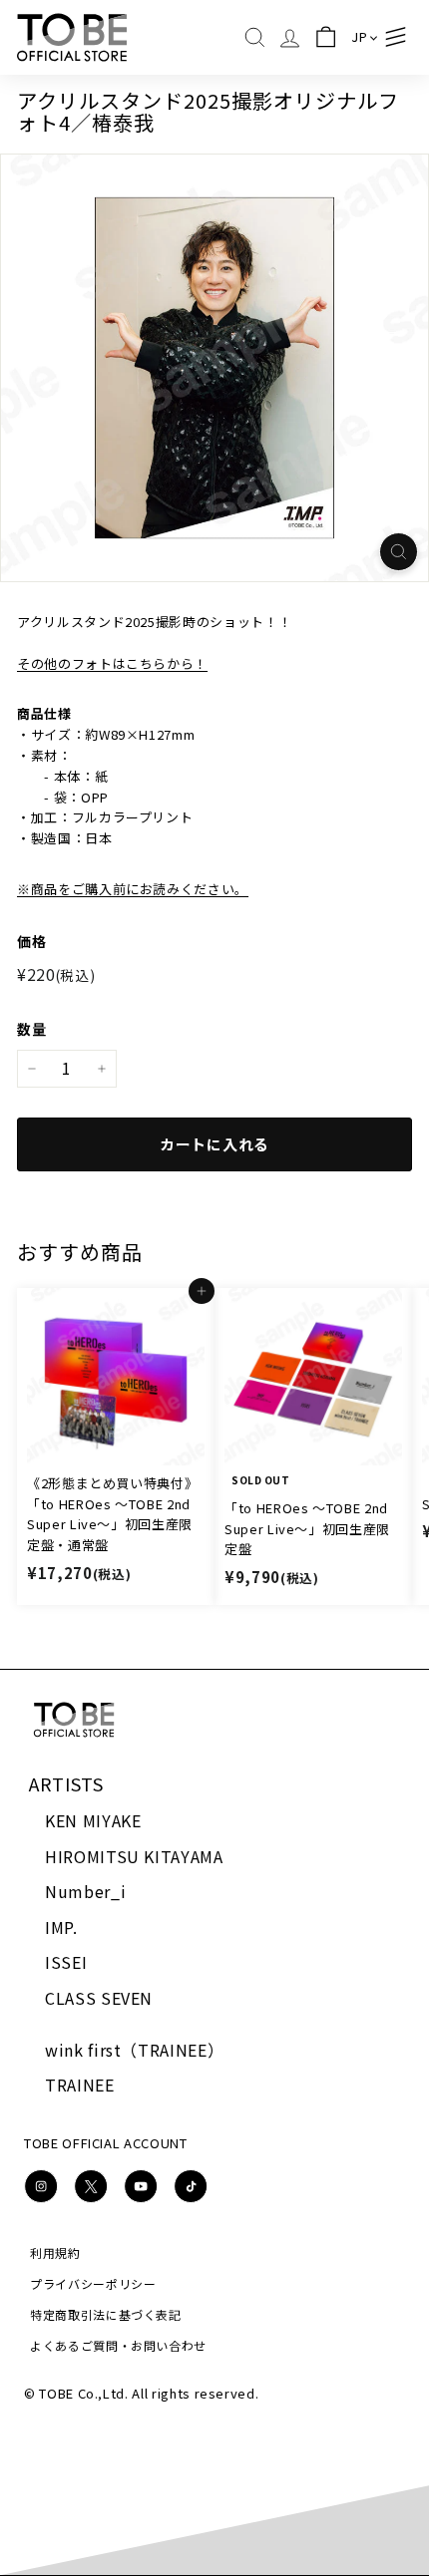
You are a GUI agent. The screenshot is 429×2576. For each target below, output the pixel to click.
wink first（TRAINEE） (134, 2050)
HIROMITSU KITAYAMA (134, 1856)
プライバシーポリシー (93, 2283)
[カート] (325, 37)
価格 (31, 941)
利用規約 (55, 2253)
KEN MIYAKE (93, 1820)
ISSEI (66, 1962)
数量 (31, 1029)
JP (359, 36)
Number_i (85, 1891)
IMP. (61, 1927)
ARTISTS (66, 1783)
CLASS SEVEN (99, 1998)
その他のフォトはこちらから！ (112, 663)
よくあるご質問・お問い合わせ (118, 2345)
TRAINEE (80, 2085)
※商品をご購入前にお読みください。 (133, 889)
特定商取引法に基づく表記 (106, 2314)
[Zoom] (399, 552)
